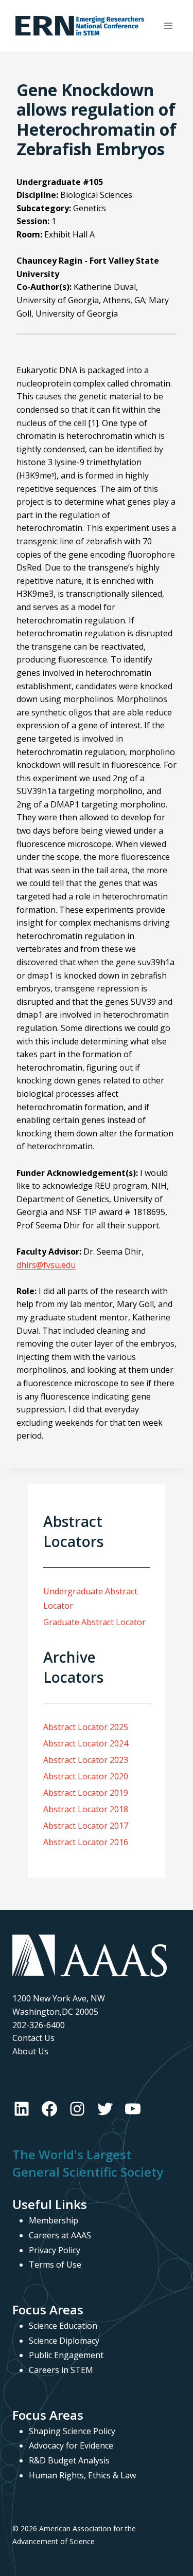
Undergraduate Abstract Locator (90, 1599)
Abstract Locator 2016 (86, 1842)
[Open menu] (168, 25)
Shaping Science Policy (72, 2431)
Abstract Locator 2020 (86, 1776)
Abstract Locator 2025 (86, 1727)
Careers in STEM (61, 2370)
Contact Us (33, 2038)
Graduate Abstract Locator (94, 1622)
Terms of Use (55, 2265)
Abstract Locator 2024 (86, 1743)
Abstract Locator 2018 (86, 1809)
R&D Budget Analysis (69, 2460)
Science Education (63, 2326)
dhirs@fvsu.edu (46, 1265)
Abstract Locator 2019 (86, 1793)
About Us (30, 2051)
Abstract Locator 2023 (86, 1760)
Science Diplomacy (64, 2341)
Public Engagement (66, 2355)
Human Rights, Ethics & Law (82, 2475)
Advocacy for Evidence (71, 2445)
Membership (54, 2220)
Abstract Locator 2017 (86, 1826)
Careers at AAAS (60, 2235)
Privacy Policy (55, 2250)
